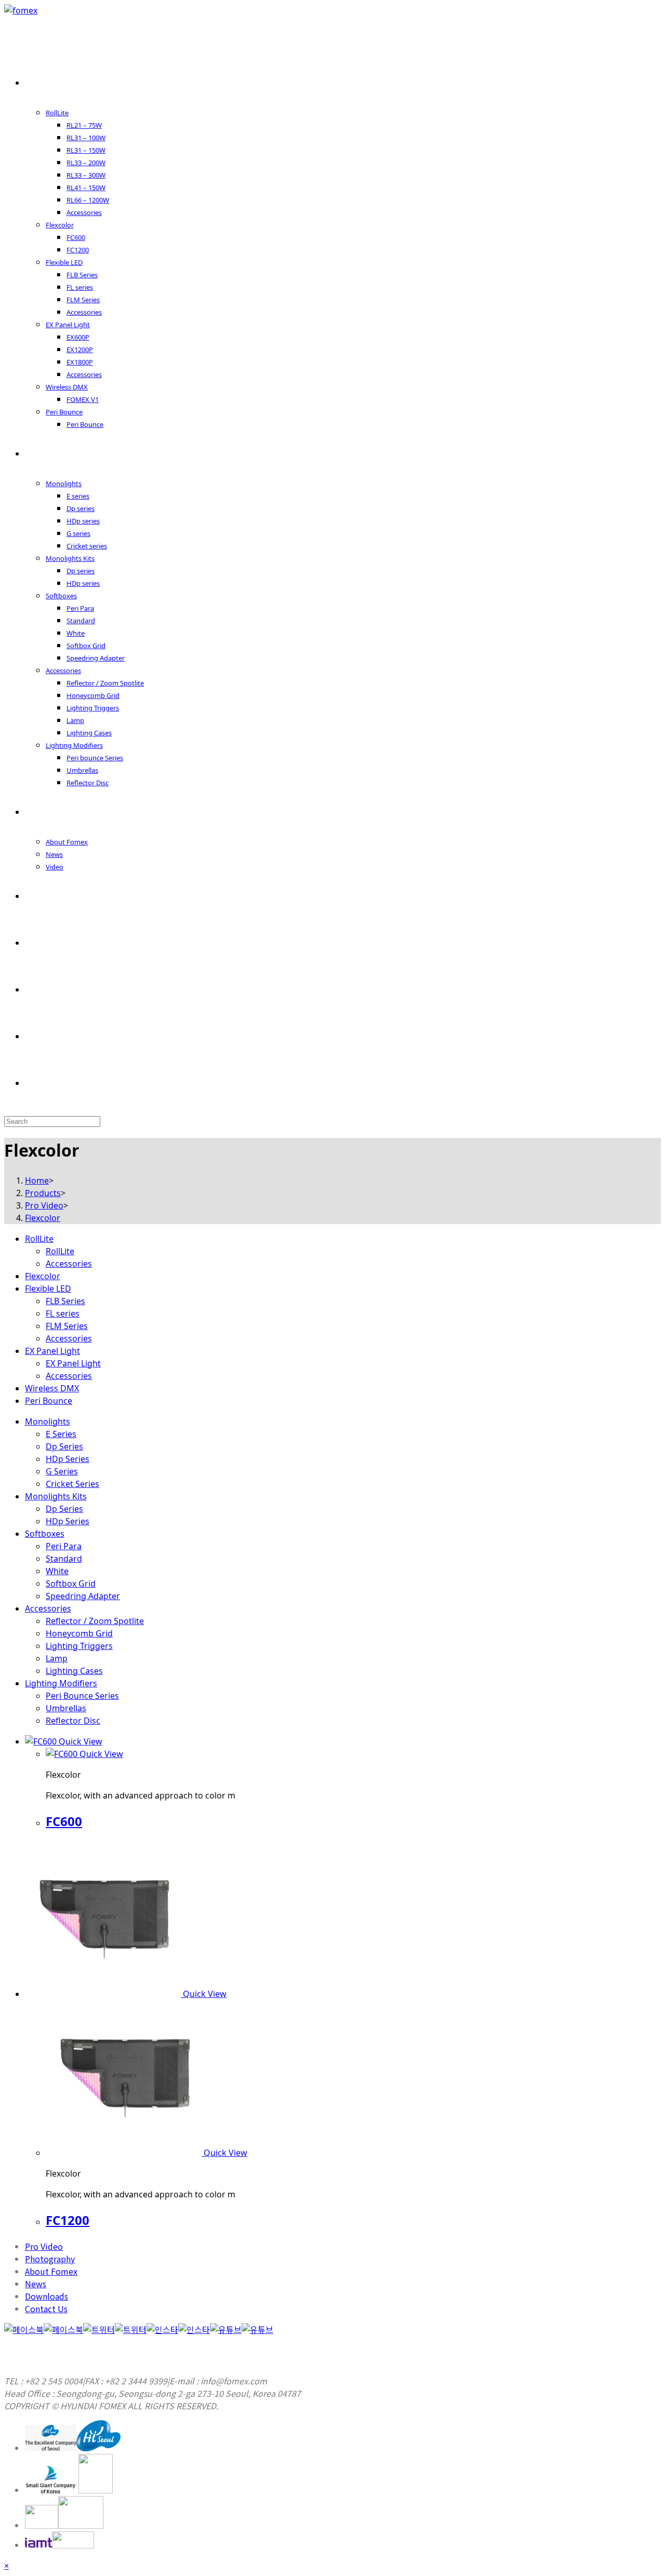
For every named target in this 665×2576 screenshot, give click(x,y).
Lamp (57, 1658)
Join (47, 1036)
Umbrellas (66, 1708)
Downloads (46, 2296)
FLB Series (65, 1301)
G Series (62, 1471)
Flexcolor (43, 1276)
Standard (64, 1559)
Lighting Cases (74, 1671)
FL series (63, 1313)
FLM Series (67, 1326)
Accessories (69, 1264)
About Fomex (51, 2271)
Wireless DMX (52, 1388)
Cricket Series (72, 1484)
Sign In (53, 989)
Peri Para (64, 1546)
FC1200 (68, 2220)
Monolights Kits (56, 1496)
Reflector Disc (73, 1721)
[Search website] (41, 1083)
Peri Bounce (49, 1401)
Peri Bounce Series (82, 1696)
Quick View (79, 1741)
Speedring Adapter (83, 1596)
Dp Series (64, 1446)
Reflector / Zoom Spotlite (95, 1621)
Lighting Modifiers (61, 1683)
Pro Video (44, 2246)
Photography (50, 2259)
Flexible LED (48, 1289)
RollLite (39, 1239)
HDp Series (68, 1459)
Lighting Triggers (79, 1646)
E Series (61, 1434)
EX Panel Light (52, 1351)
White (57, 1571)
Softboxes (45, 1534)
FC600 (64, 1821)
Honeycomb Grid (79, 1633)
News (36, 2284)
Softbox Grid (71, 1584)
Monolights (48, 1421)
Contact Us (46, 2309)
